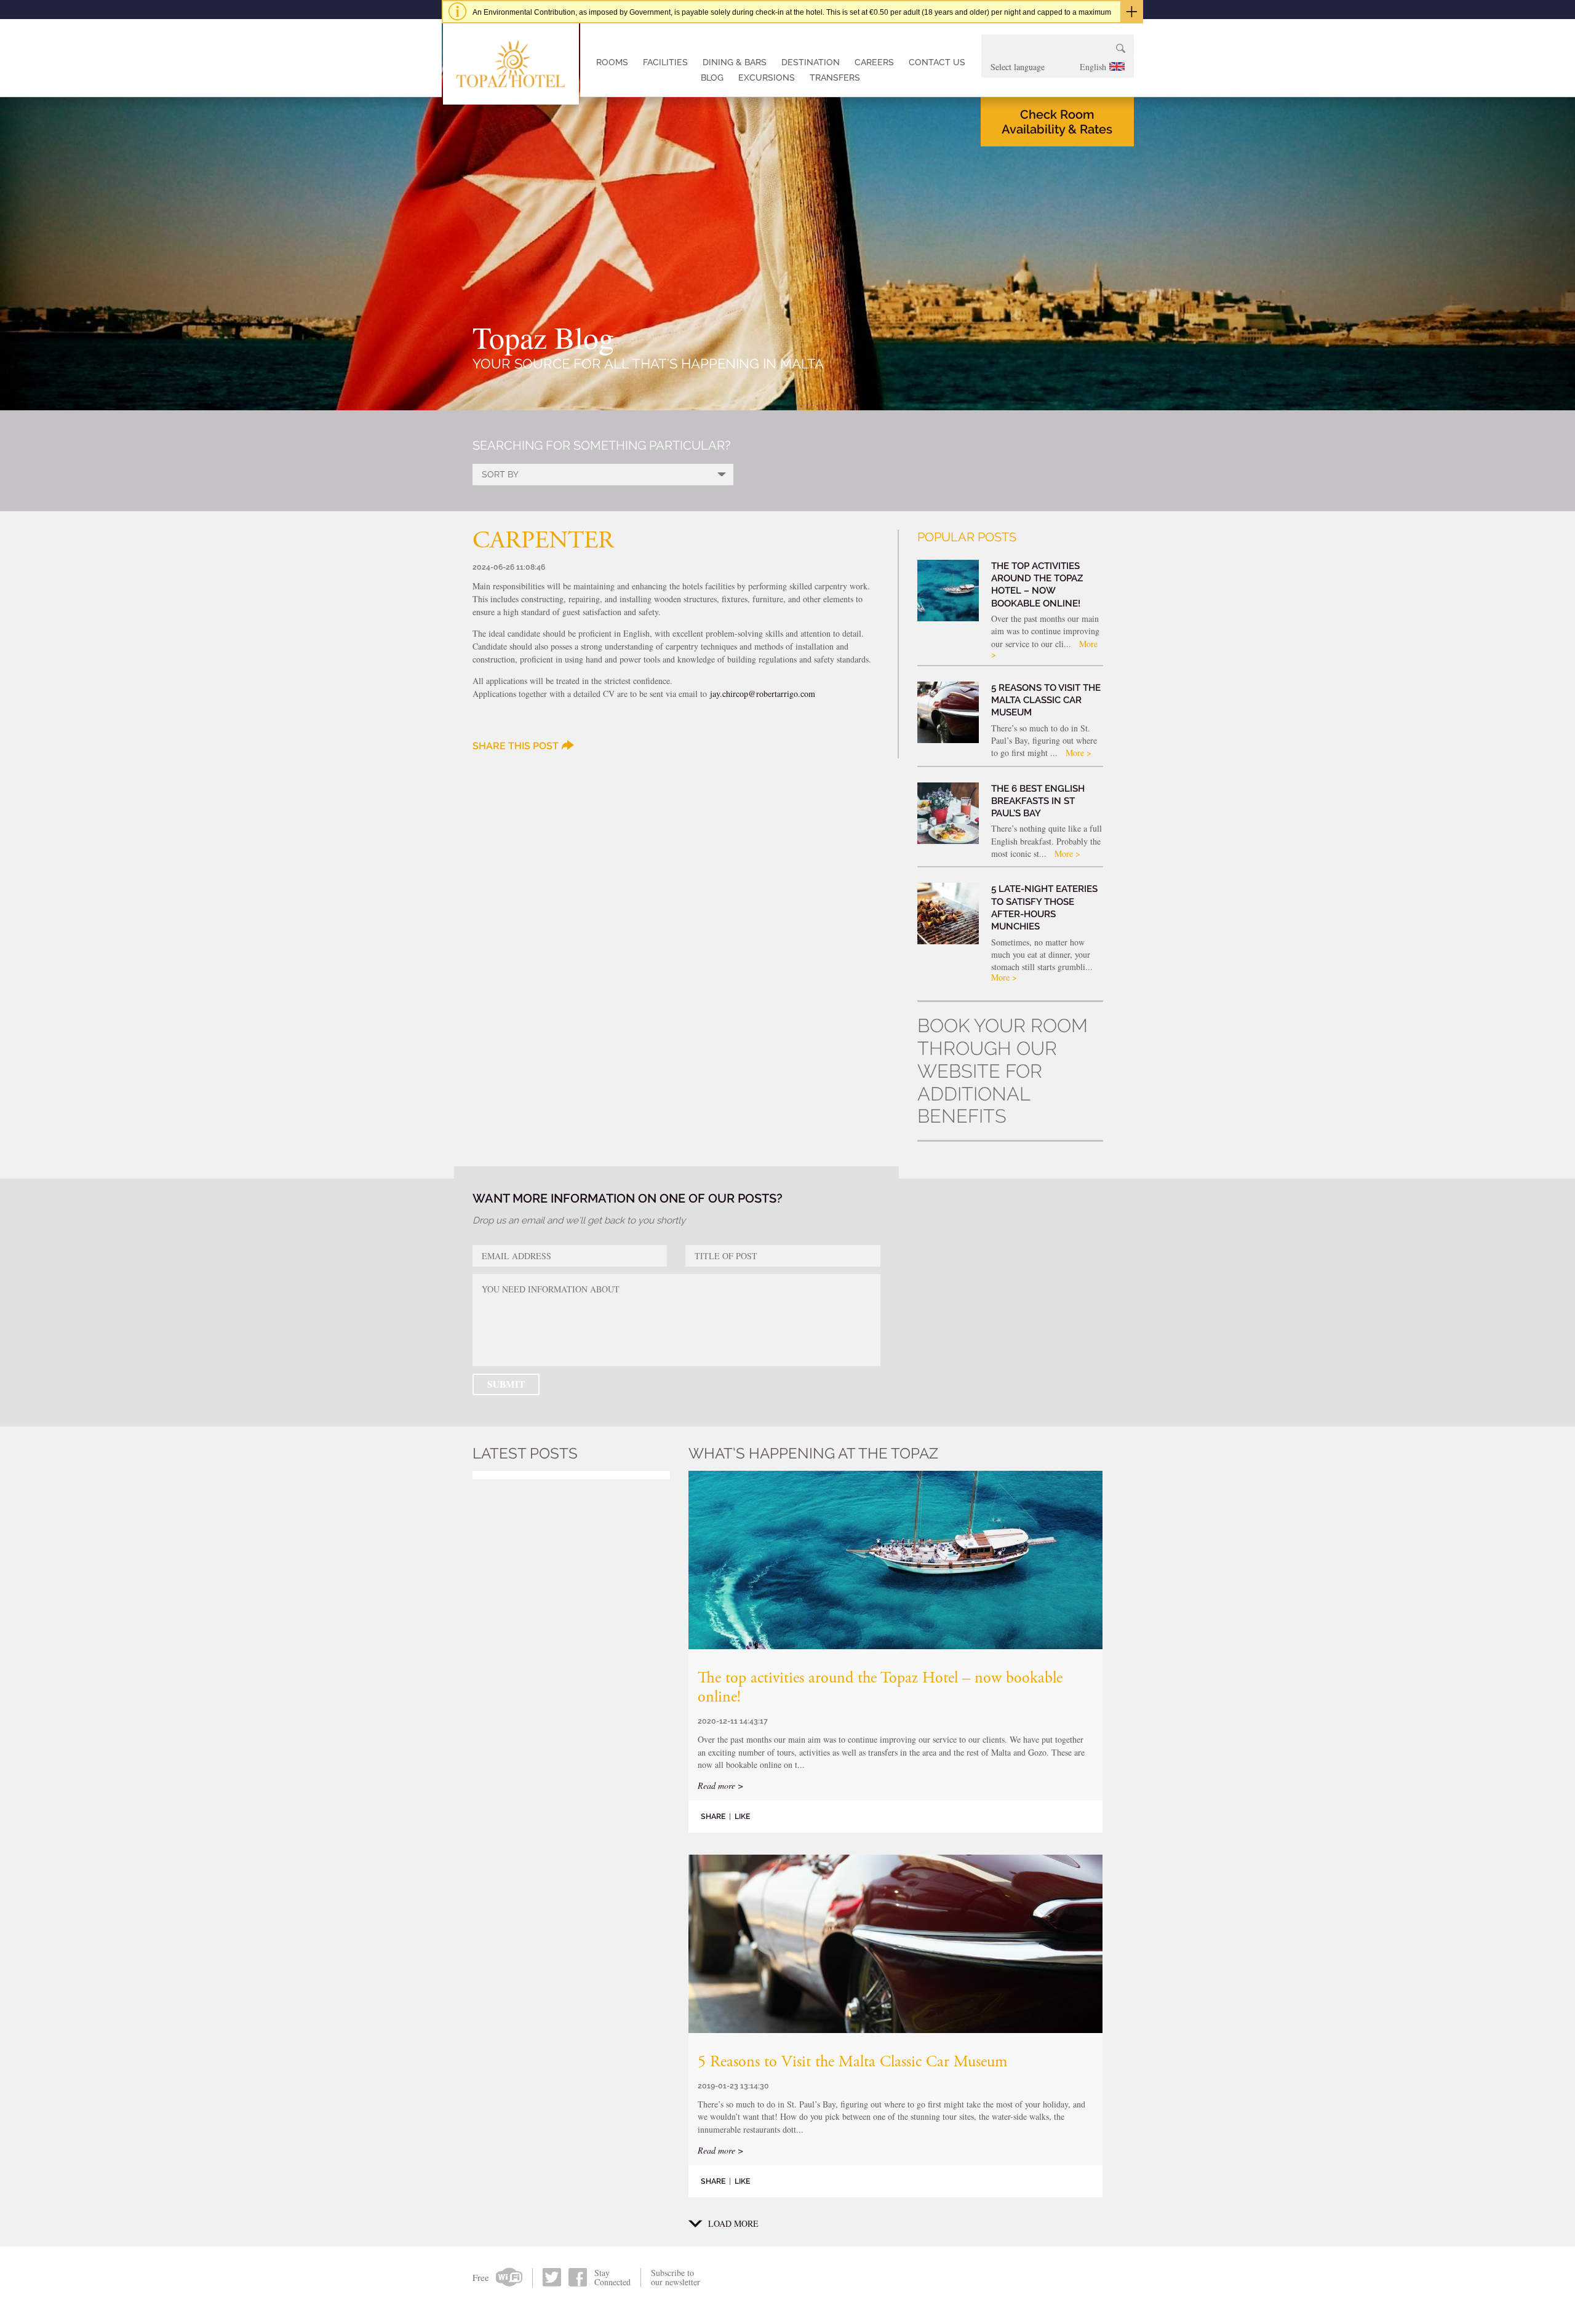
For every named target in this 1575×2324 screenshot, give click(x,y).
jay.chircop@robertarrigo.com (763, 694)
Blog (712, 78)
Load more (733, 2224)
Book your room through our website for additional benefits (1003, 1071)
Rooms (612, 62)
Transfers (835, 78)
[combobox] (1058, 67)
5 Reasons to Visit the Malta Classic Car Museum (852, 2063)
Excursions (767, 78)
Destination (811, 62)
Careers (874, 62)
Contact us (937, 62)
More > (1079, 753)
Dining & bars (735, 62)
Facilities (665, 62)
